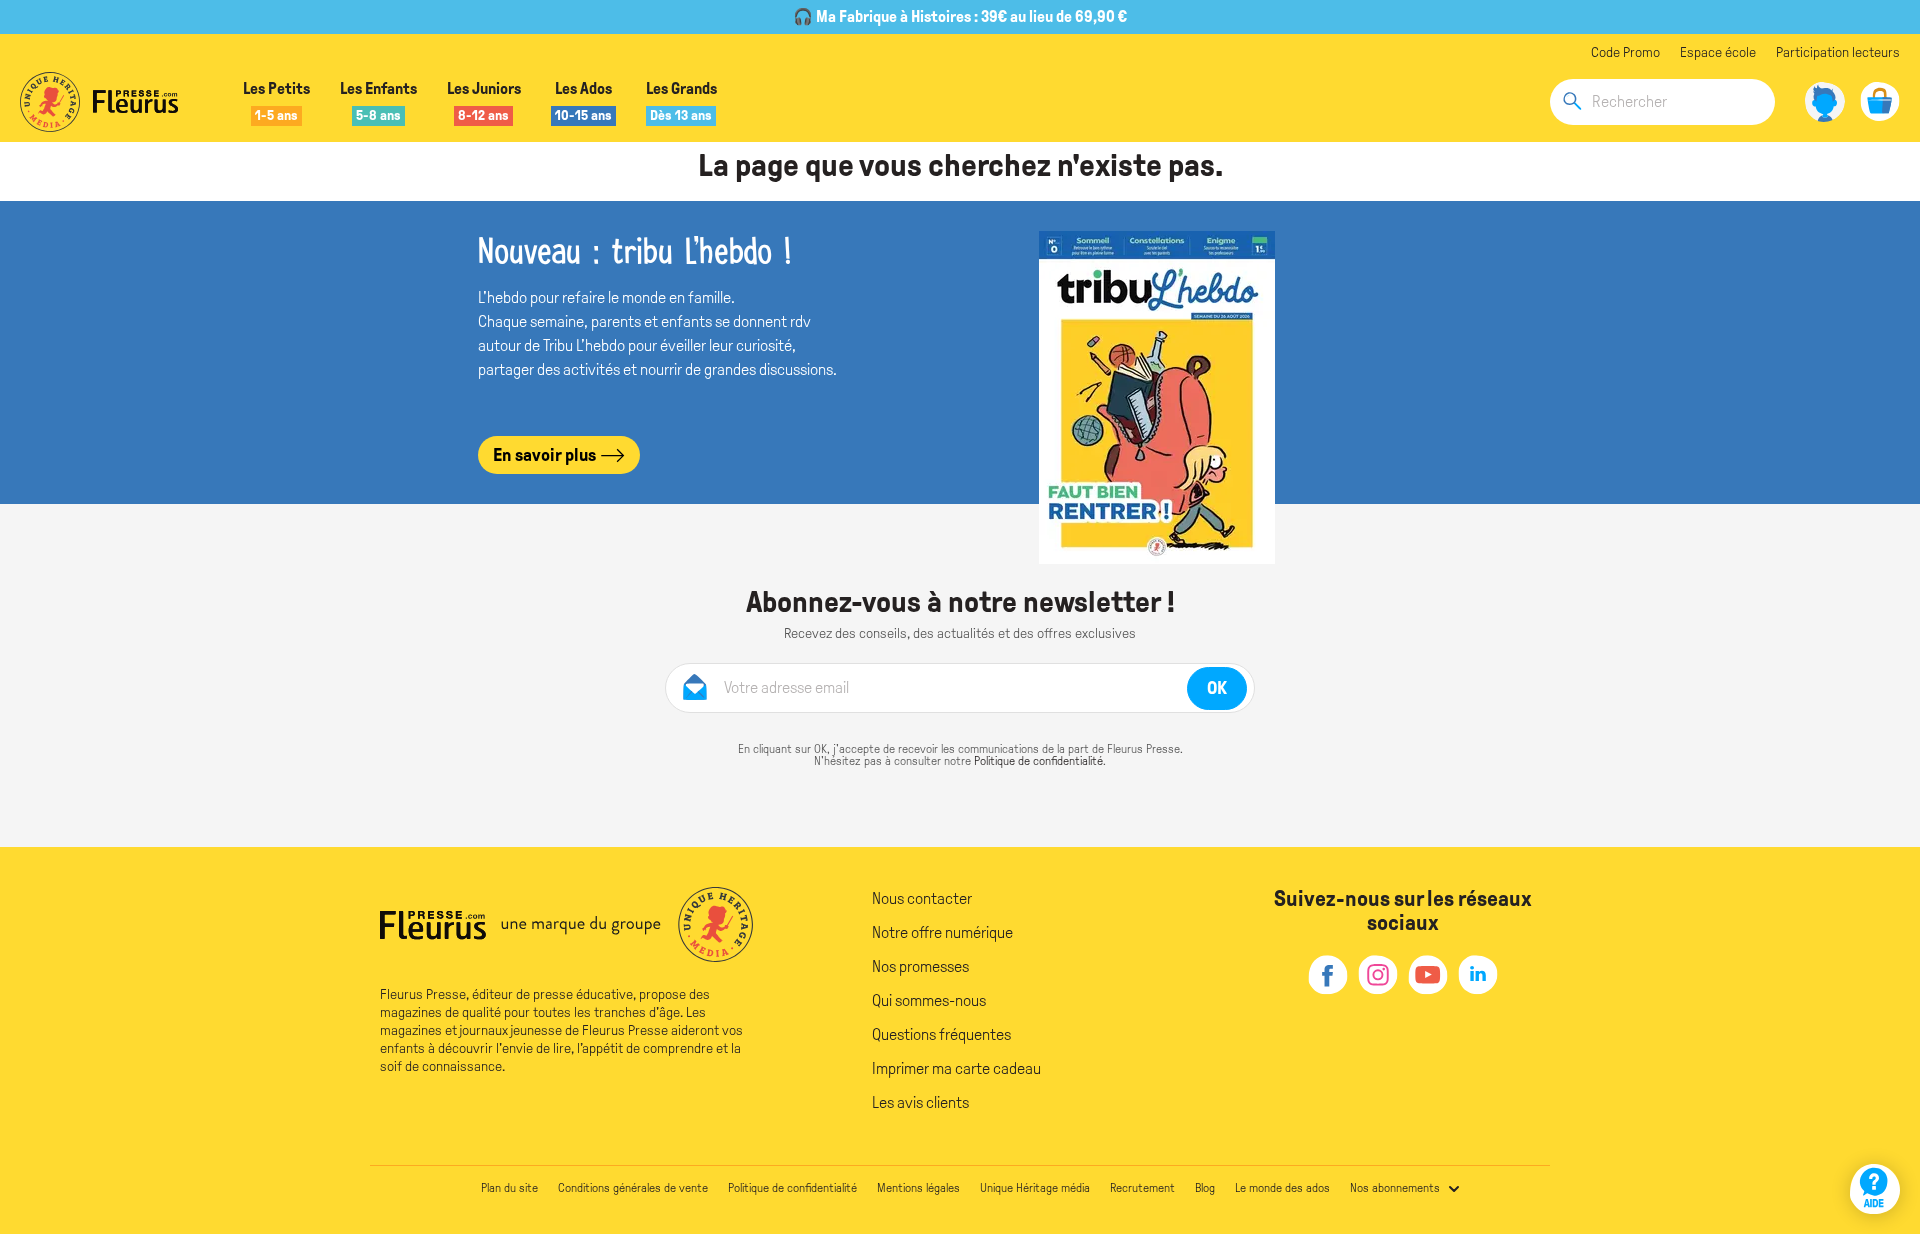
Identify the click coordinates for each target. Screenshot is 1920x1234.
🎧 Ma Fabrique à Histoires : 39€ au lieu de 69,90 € (960, 16)
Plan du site (509, 1188)
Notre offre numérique (942, 932)
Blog (1205, 1188)
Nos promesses (920, 966)
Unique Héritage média (1035, 1188)
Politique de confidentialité (1038, 761)
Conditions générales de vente (633, 1188)
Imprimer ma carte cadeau (956, 1068)
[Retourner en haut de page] (1877, 1131)
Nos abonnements (1395, 1188)
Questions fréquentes (941, 1034)
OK (1217, 688)
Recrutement (1142, 1188)
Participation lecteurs (1838, 52)
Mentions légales (918, 1188)
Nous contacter (922, 898)
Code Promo (1625, 52)
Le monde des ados (1282, 1188)
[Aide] (1875, 1189)
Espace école (1718, 52)
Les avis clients (920, 1102)
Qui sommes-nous (929, 1000)
